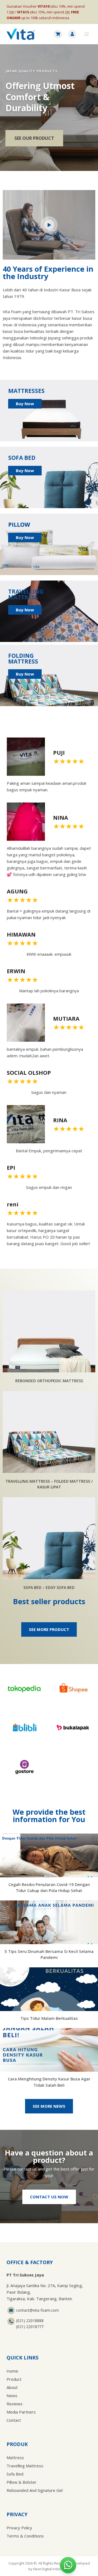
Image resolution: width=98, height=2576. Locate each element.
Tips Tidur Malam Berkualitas (49, 2018)
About (12, 2387)
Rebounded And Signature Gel (35, 2490)
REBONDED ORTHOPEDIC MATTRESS (49, 1381)
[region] (49, 108)
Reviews (15, 2404)
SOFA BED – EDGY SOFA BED (49, 1587)
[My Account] (72, 34)
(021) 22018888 (30, 2321)
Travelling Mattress (25, 2466)
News (12, 2396)
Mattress (15, 2457)
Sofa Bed (15, 2474)
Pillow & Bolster (22, 2482)
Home (12, 2371)
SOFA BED (22, 458)
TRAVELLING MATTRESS (26, 594)
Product (14, 2379)
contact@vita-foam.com (37, 2310)
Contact (14, 2420)
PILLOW (19, 525)
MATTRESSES (26, 391)
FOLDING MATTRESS (23, 658)
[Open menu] (86, 34)
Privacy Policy (19, 2528)
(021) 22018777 (30, 2327)
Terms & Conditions (25, 2536)
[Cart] (58, 34)
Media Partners (21, 2412)
